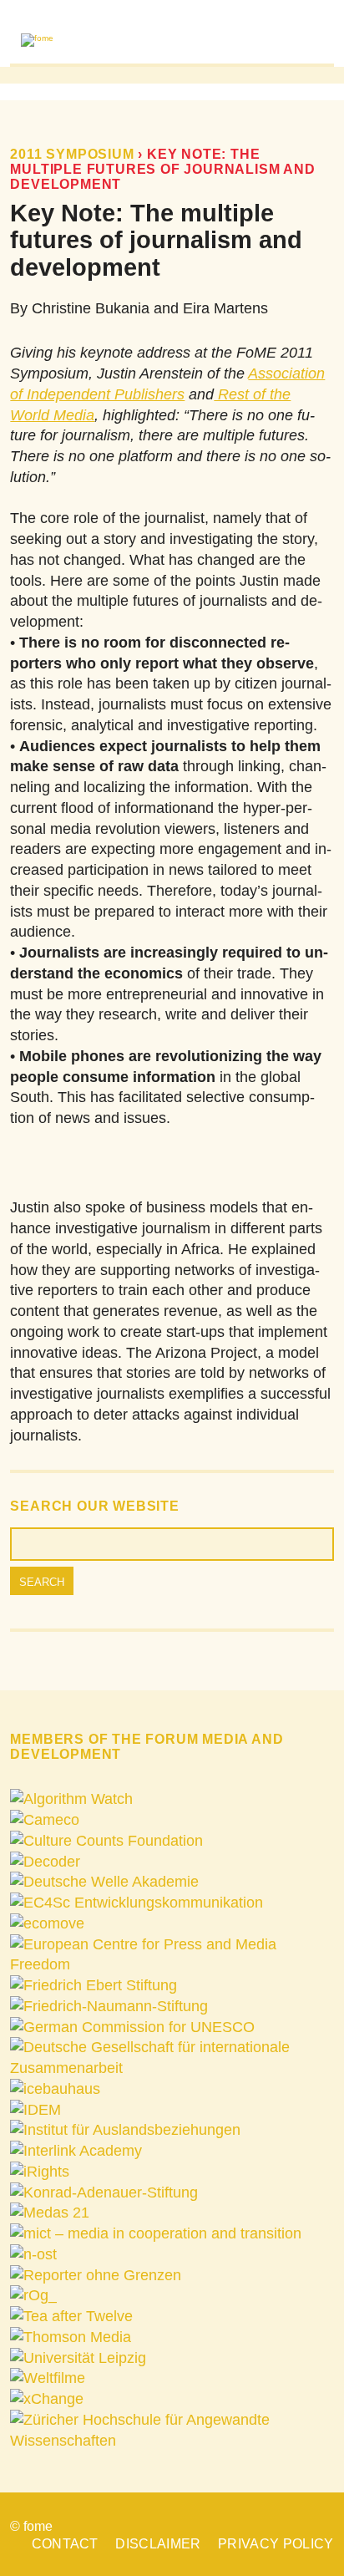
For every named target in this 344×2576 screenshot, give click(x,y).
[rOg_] (33, 2295)
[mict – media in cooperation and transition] (156, 2233)
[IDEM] (35, 2110)
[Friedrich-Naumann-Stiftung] (109, 2006)
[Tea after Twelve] (71, 2316)
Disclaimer (158, 2543)
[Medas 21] (50, 2213)
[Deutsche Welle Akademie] (104, 1882)
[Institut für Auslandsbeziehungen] (125, 2130)
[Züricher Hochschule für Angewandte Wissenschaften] (172, 2441)
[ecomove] (47, 1923)
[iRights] (40, 2172)
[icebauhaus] (55, 2089)
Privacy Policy (276, 2543)
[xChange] (47, 2399)
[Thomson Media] (71, 2337)
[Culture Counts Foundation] (106, 1841)
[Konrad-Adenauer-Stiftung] (104, 2192)
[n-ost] (33, 2254)
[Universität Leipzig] (78, 2358)
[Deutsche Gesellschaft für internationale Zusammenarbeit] (172, 2068)
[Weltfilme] (48, 2378)
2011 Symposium (72, 154)
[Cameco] (45, 1820)
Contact (65, 2543)
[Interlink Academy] (76, 2151)
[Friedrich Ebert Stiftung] (94, 1985)
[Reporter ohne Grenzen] (96, 2275)
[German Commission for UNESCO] (132, 2027)
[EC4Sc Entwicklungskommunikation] (137, 1903)
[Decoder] (45, 1862)
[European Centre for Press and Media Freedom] (172, 1964)
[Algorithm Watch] (71, 1799)
